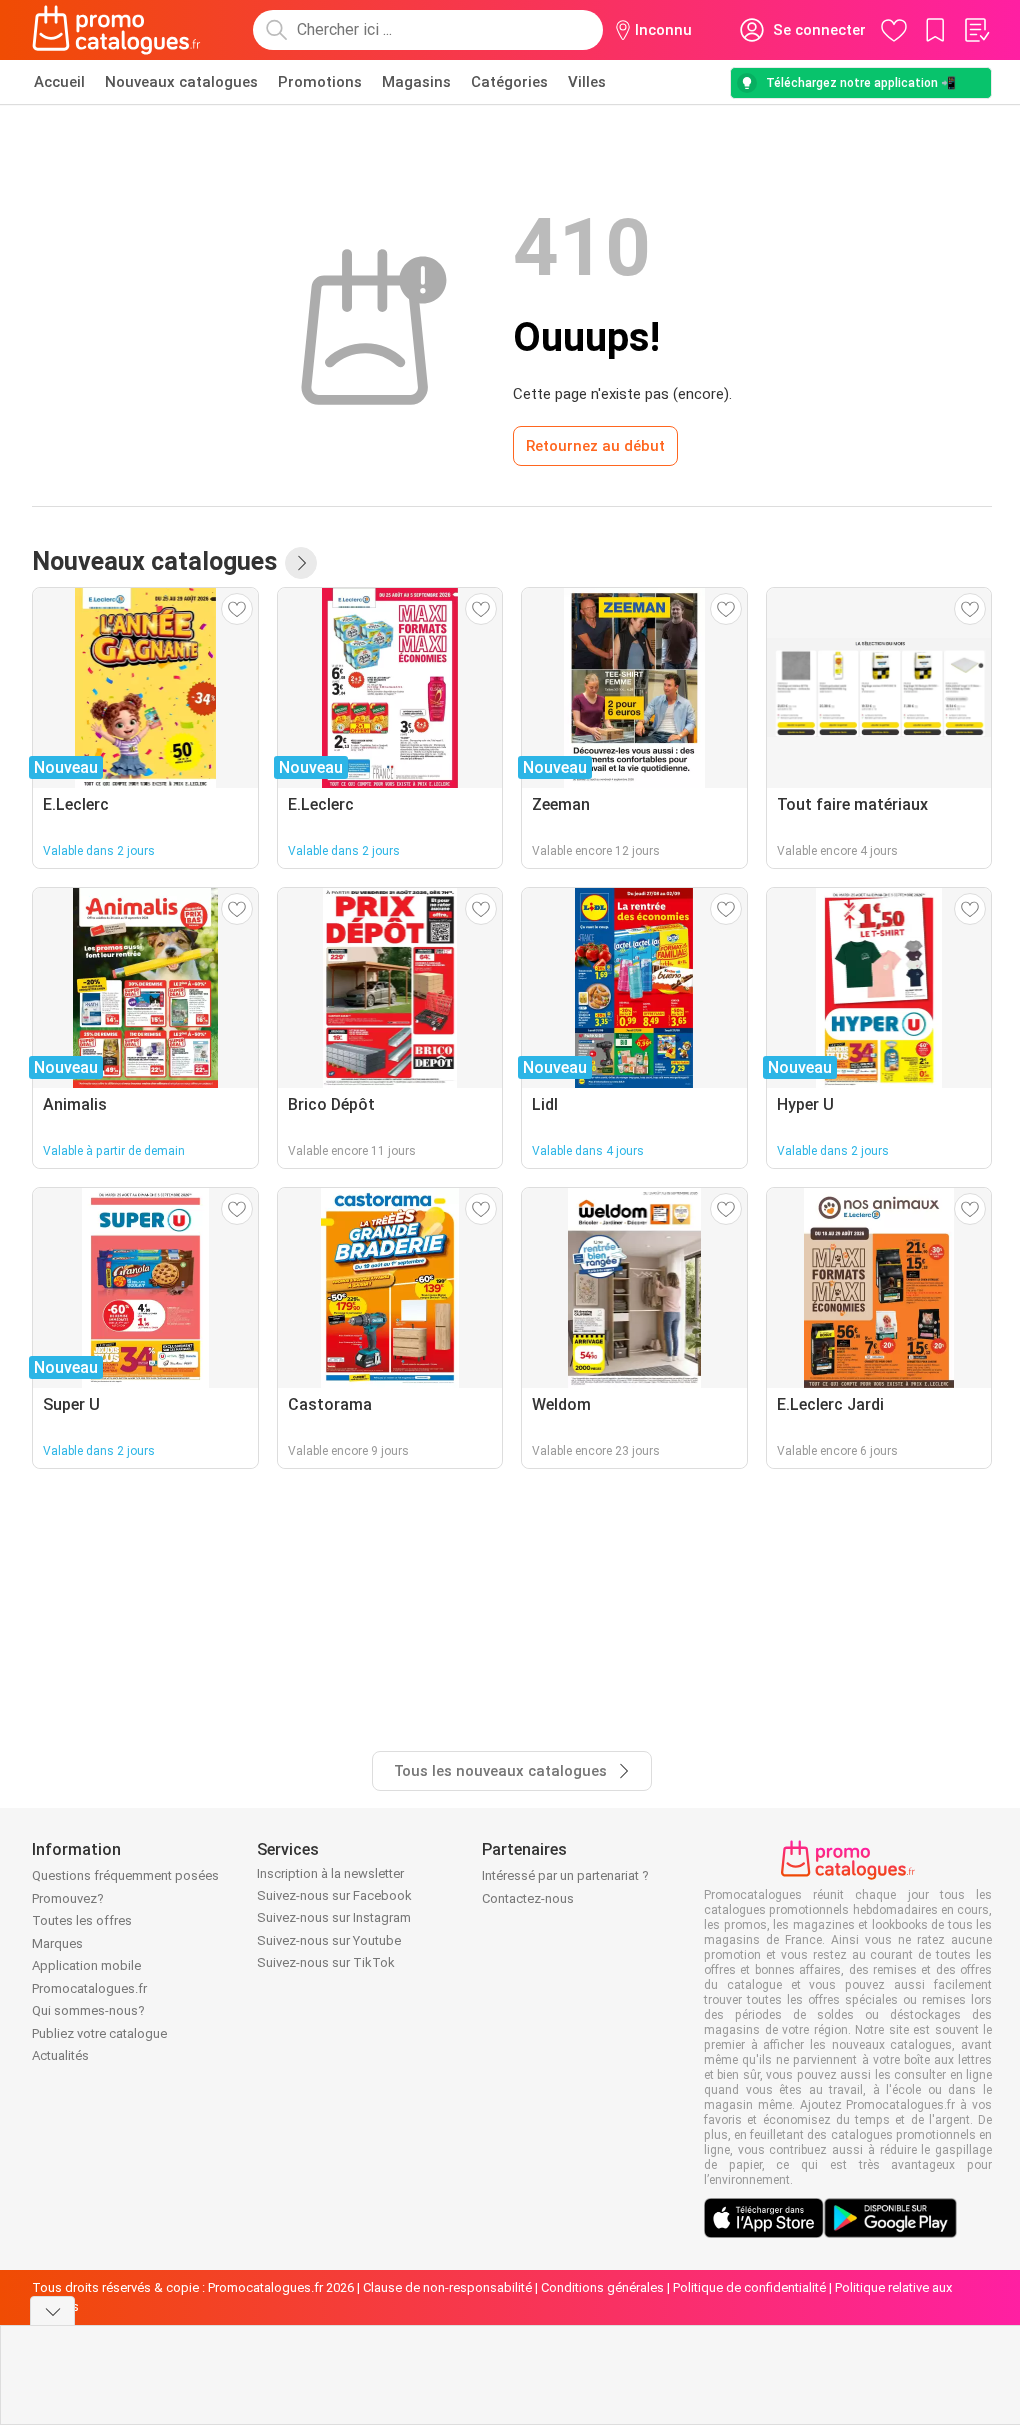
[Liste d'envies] (976, 30)
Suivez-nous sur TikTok (326, 1962)
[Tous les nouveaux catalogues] (301, 563)
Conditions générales (602, 2287)
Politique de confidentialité (749, 2287)
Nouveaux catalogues (181, 82)
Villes (587, 82)
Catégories (509, 82)
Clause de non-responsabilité (447, 2287)
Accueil (59, 82)
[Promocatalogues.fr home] (116, 30)
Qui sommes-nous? (88, 2010)
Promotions (320, 82)
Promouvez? (68, 1898)
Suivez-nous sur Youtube (329, 1940)
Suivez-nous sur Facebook (334, 1895)
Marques (57, 1943)
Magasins (416, 82)
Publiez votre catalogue (99, 2033)
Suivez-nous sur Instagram (334, 1917)
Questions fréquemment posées (125, 1875)
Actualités (60, 2055)
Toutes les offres (82, 1920)
